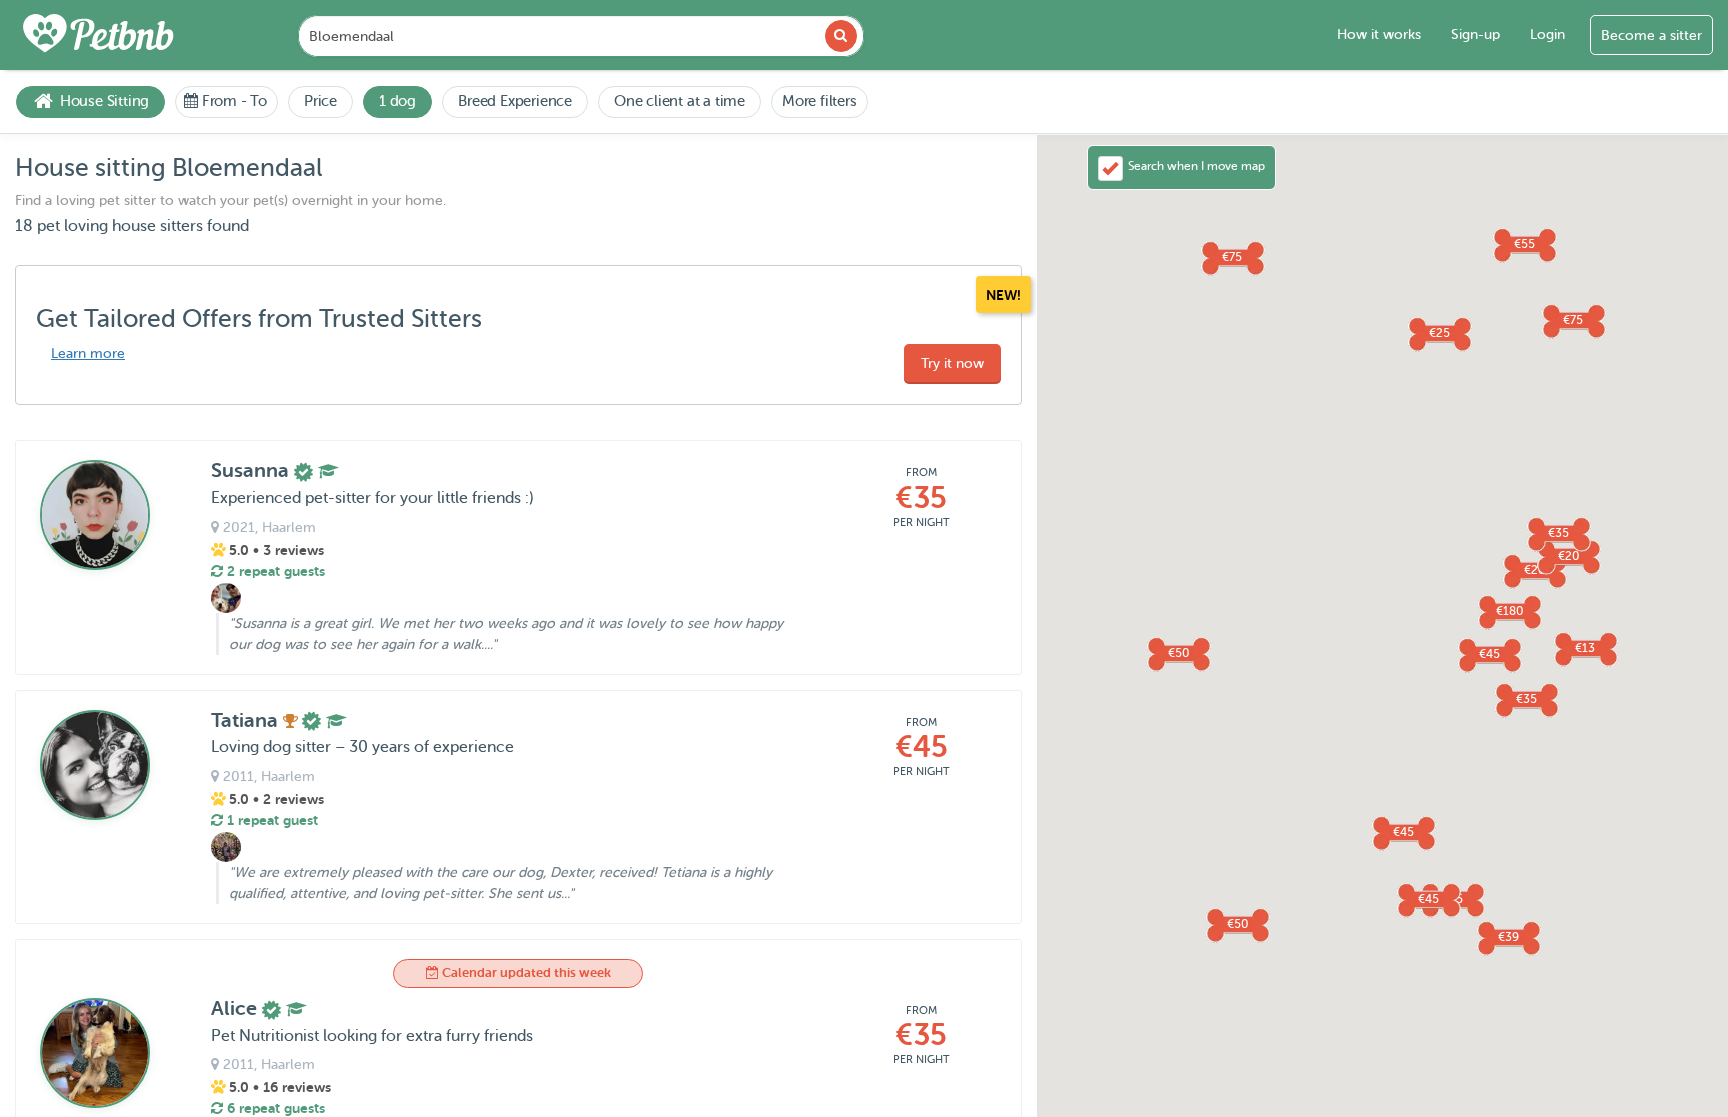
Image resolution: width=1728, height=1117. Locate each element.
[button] (1526, 699)
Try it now (952, 363)
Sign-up (1475, 34)
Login (1547, 34)
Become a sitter (1651, 35)
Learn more (88, 353)
